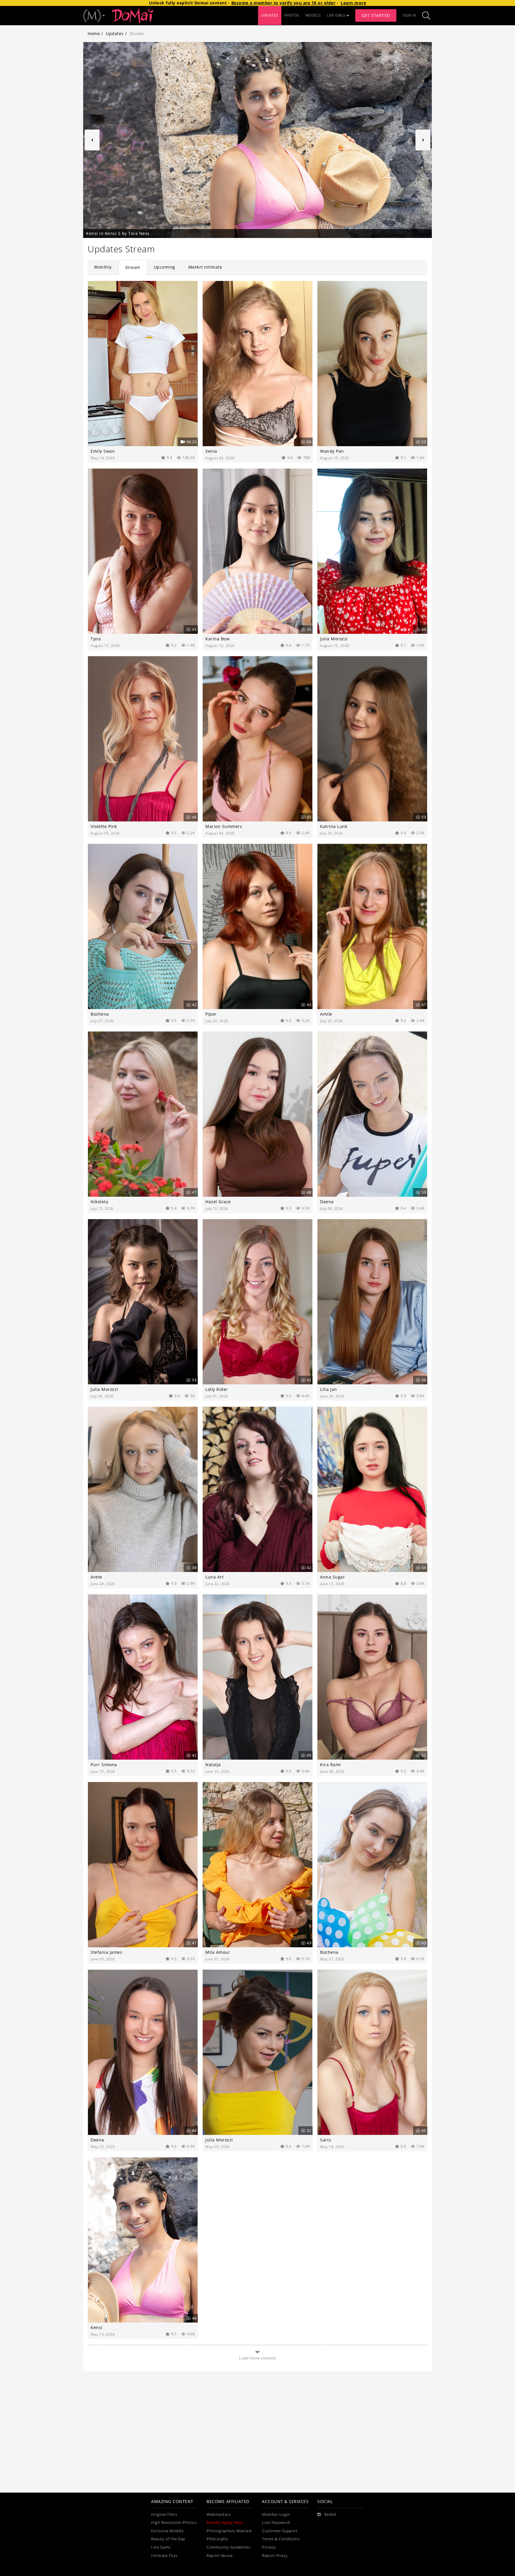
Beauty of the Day (168, 2539)
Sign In (409, 15)
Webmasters (218, 2514)
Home (94, 34)
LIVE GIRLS (336, 15)
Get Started (376, 15)
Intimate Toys (164, 2556)
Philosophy (217, 2539)
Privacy (269, 2547)
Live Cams (161, 2547)
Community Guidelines (228, 2547)
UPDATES (270, 15)
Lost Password (276, 2523)
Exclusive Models (167, 2531)
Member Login (276, 2514)
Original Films (164, 2514)
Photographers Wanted (229, 2531)
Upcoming (165, 267)
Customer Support (280, 2531)
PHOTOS (292, 15)
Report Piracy (275, 2556)
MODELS (313, 15)
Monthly (103, 267)
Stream (133, 267)
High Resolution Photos (174, 2523)
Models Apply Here (225, 2523)
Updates (115, 34)
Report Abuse (220, 2556)
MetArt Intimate (205, 267)
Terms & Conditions (281, 2539)
